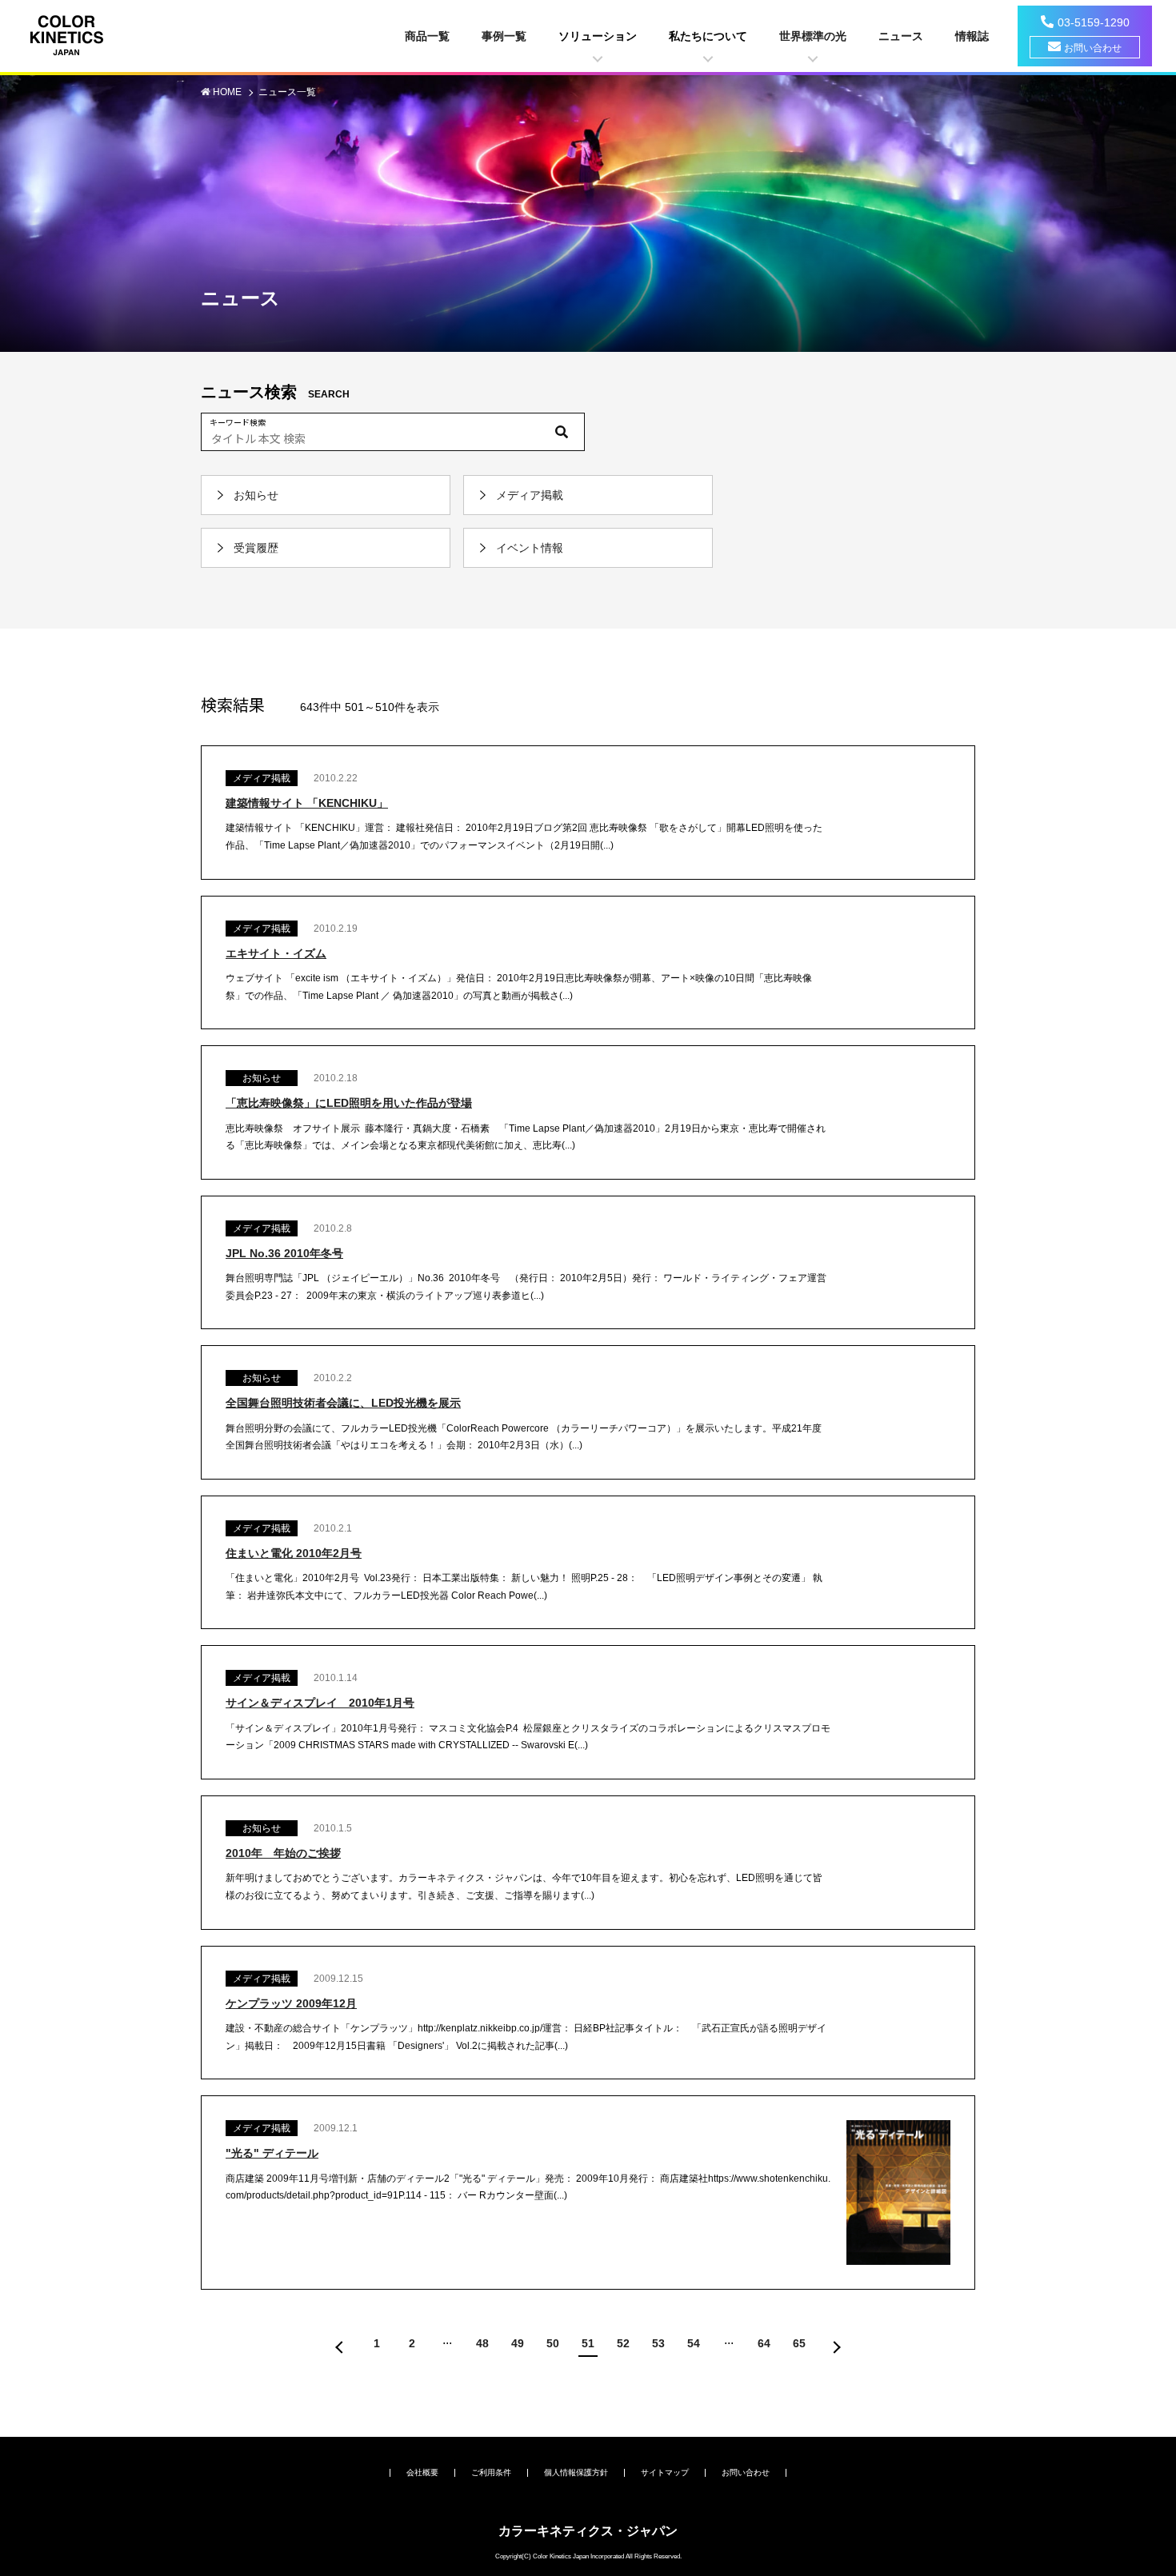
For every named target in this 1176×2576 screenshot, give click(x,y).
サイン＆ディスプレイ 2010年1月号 (320, 1703)
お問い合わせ (1093, 48)
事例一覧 (504, 36)
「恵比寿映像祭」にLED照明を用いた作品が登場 (349, 1103)
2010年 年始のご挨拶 (283, 1853)
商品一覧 (427, 36)
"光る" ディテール (272, 2153)
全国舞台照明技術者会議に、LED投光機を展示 (343, 1403)
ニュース (901, 36)
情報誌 (972, 36)
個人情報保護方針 (576, 2472)
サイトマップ (665, 2472)
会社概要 (422, 2472)
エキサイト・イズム (276, 953)
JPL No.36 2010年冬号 (284, 1253)
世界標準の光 (813, 36)
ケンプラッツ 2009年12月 (291, 2003)
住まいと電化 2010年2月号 (294, 1553)
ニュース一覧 (287, 92)
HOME (228, 92)
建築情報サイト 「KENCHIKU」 (307, 803)
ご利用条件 (491, 2472)
